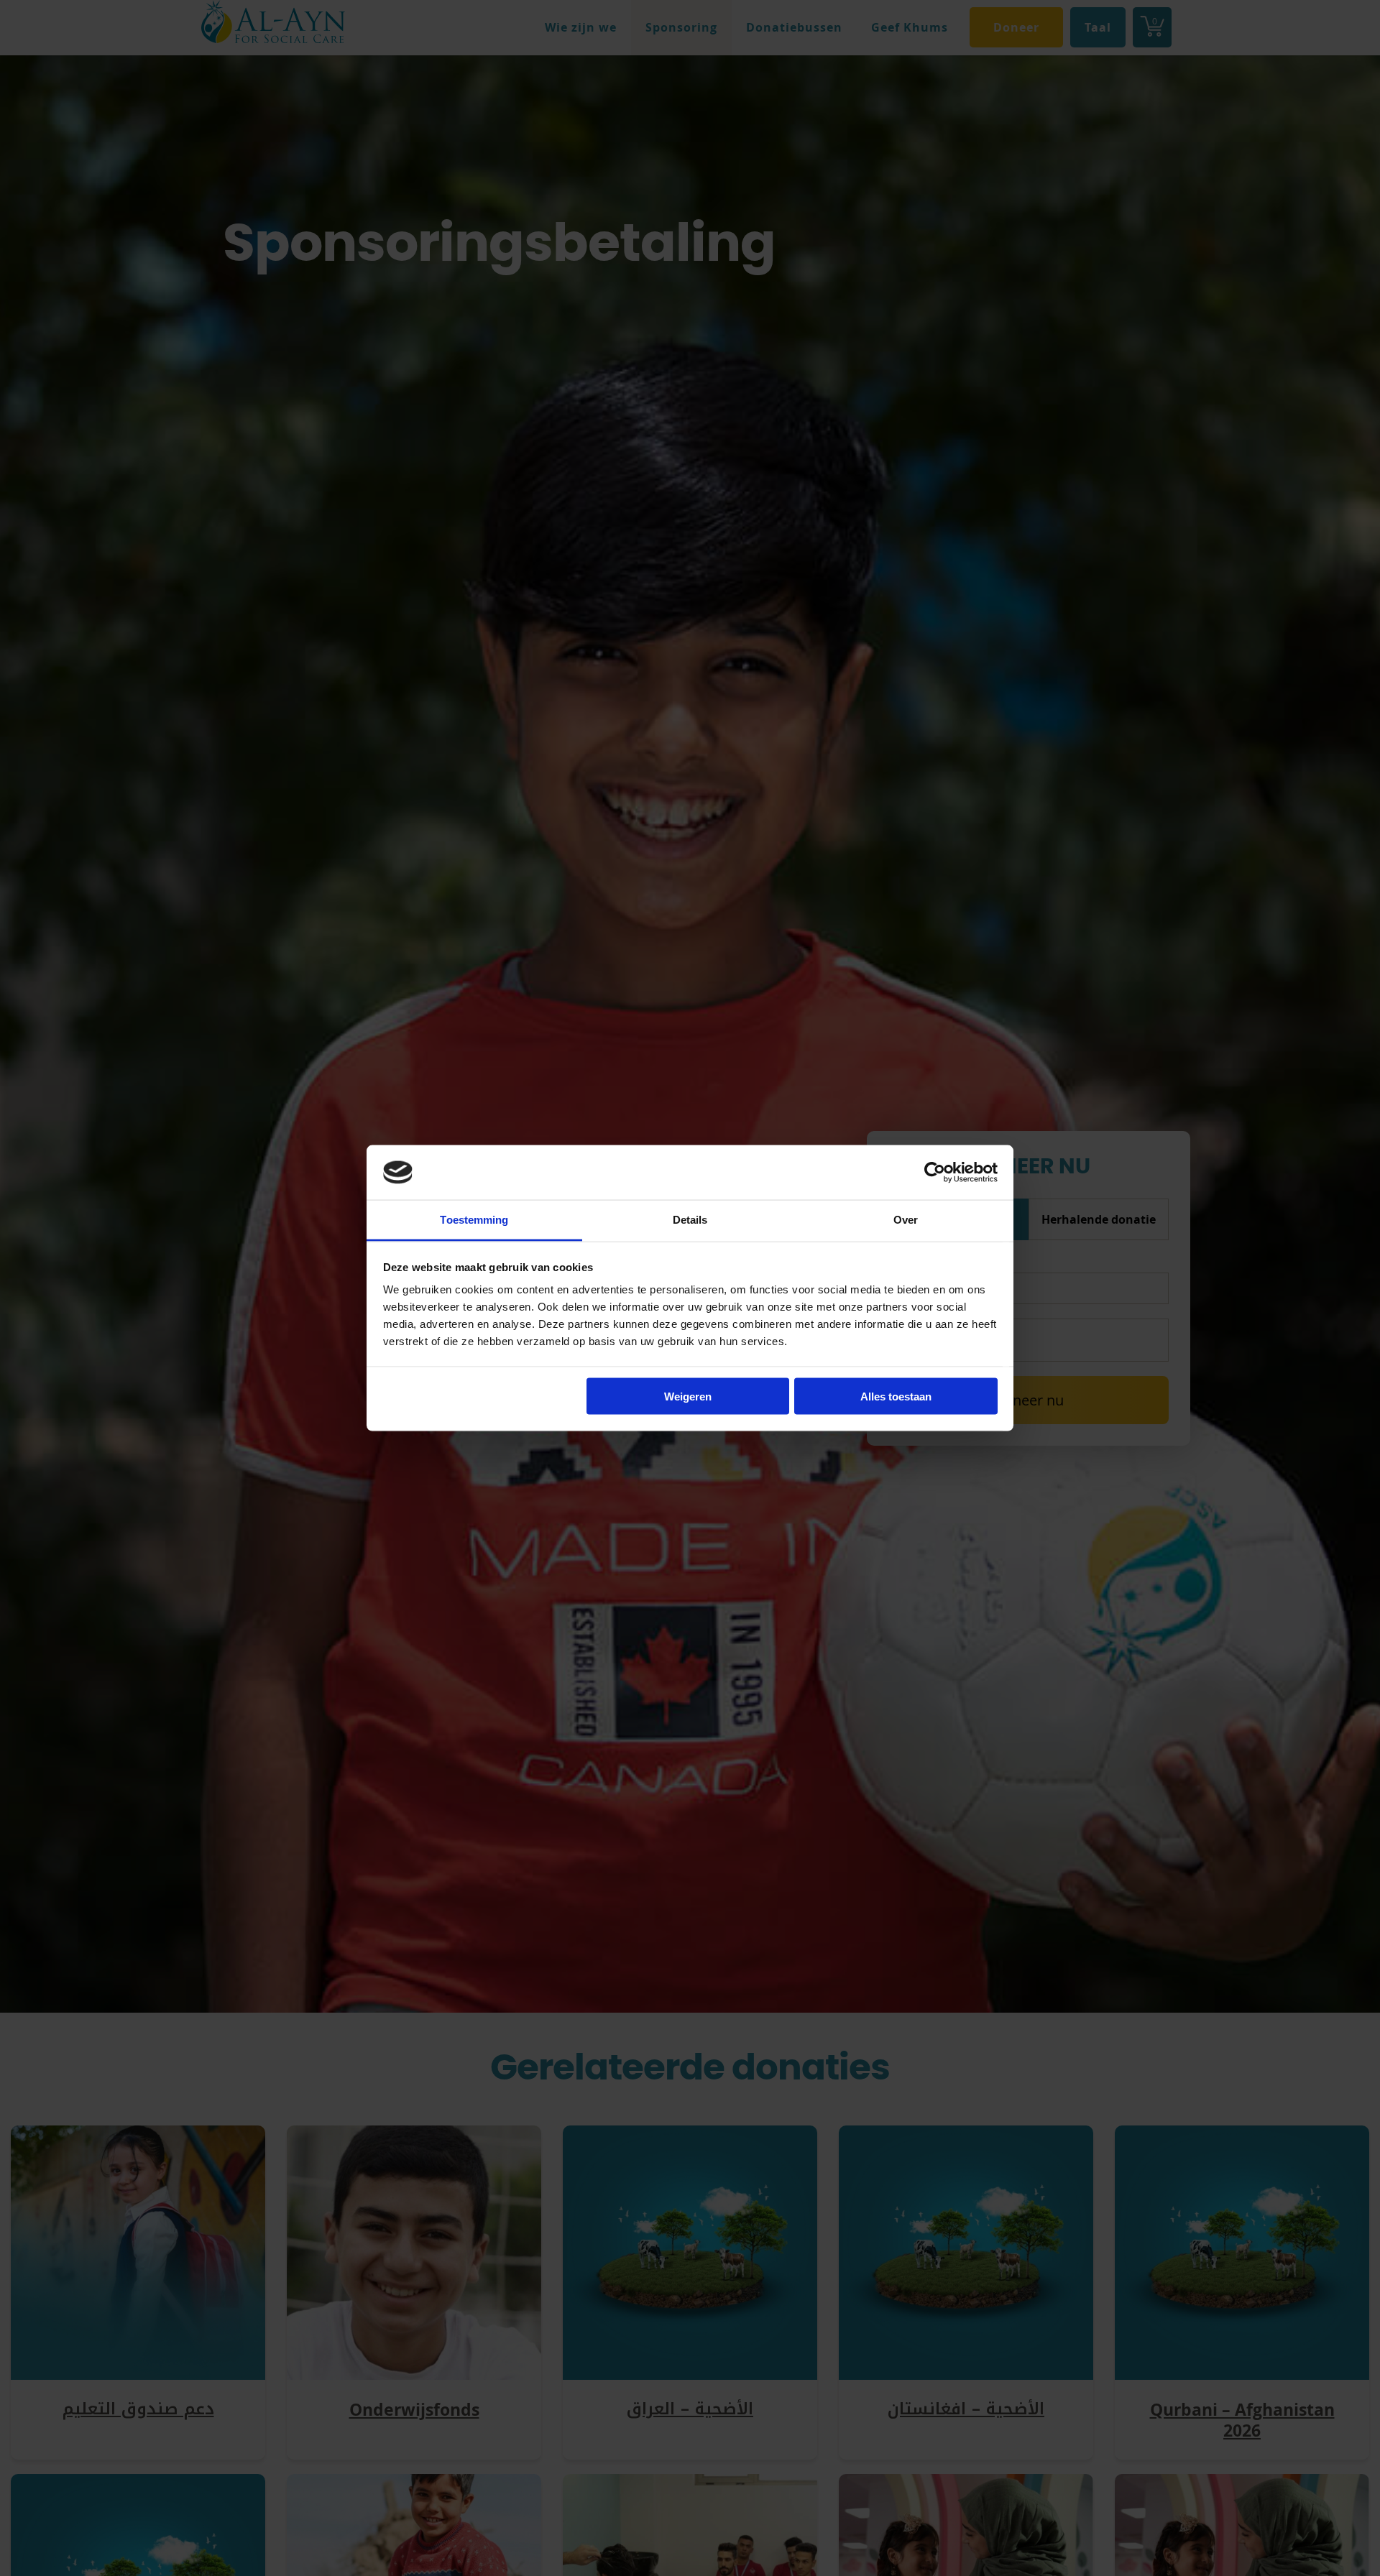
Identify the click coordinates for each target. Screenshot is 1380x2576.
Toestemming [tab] (474, 1220)
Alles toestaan (896, 1396)
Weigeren (688, 1396)
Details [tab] (690, 1220)
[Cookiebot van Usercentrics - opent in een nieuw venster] (935, 1172)
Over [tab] (906, 1220)
